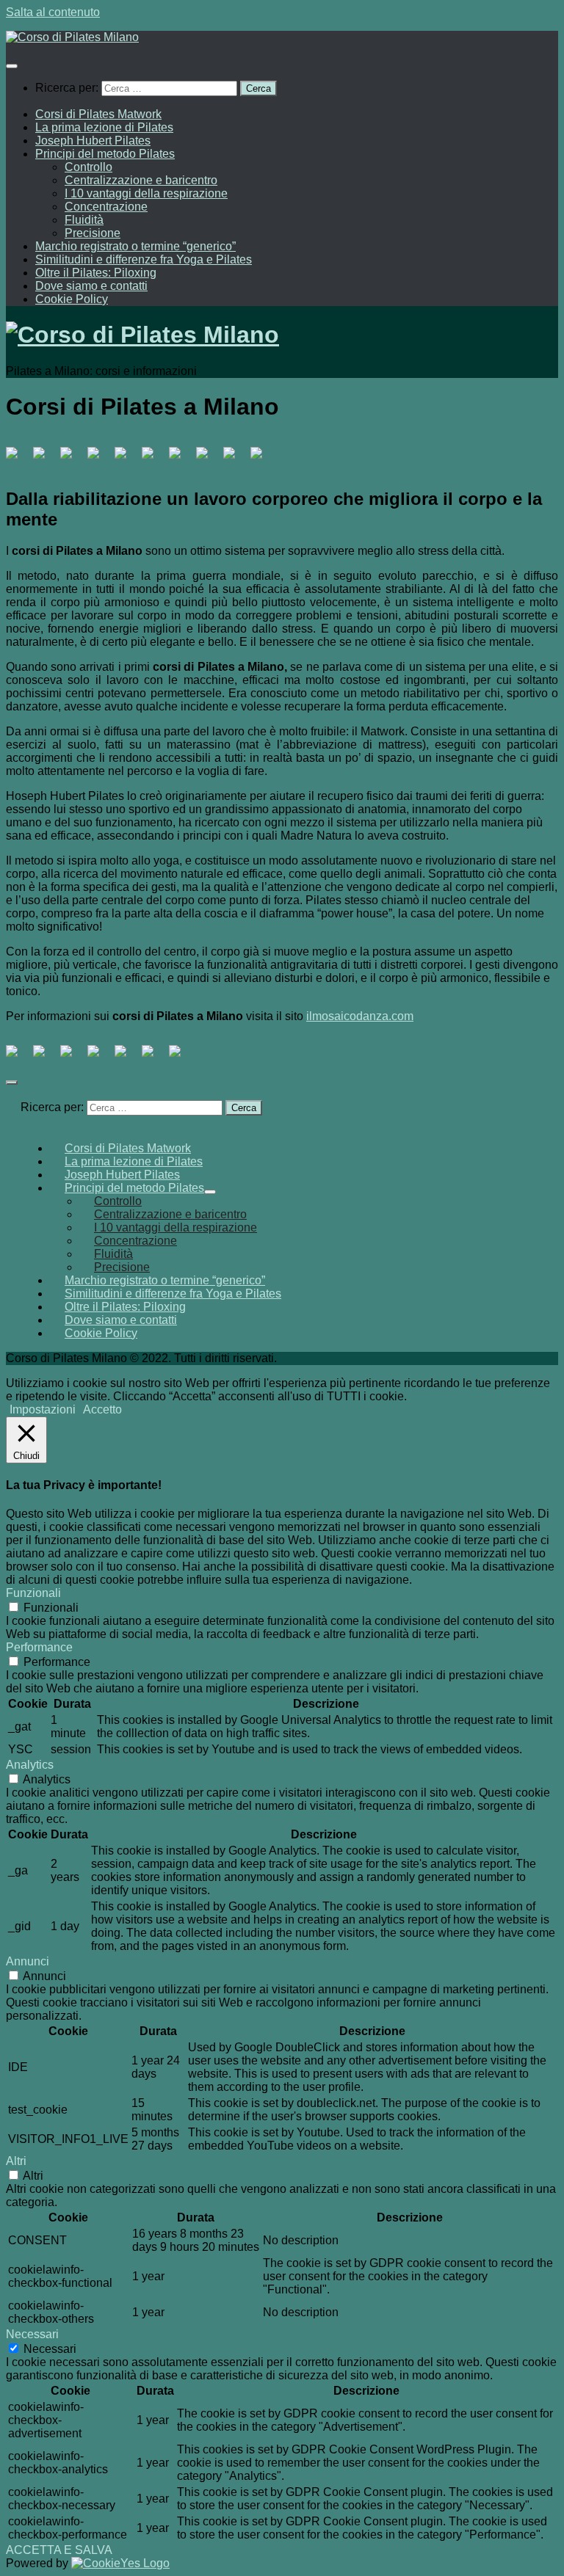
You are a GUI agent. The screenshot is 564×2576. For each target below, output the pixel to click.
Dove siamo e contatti (91, 286)
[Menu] (12, 66)
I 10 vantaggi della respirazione (146, 193)
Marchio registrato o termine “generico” (135, 246)
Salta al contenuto (53, 12)
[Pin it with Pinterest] (99, 1057)
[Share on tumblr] (153, 1057)
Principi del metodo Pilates (105, 154)
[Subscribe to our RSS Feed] (126, 459)
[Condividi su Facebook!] (18, 1057)
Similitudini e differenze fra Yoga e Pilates (144, 259)
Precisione (93, 233)
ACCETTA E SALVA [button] (59, 2550)
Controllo (88, 167)
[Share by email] (181, 1057)
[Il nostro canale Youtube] (153, 459)
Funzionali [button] (33, 1593)
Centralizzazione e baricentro (141, 180)
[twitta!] (45, 1057)
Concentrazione (106, 207)
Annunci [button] (28, 1961)
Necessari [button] (32, 2334)
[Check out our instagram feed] (235, 459)
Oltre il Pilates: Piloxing (96, 273)
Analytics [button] (30, 1765)
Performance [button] (39, 1647)
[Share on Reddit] (72, 1057)
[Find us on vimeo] (181, 459)
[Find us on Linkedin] (99, 459)
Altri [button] (16, 2161)
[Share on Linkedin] (126, 1057)
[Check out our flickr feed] (262, 459)
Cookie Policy (72, 299)
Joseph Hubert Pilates (93, 141)
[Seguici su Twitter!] (45, 459)
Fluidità (84, 220)
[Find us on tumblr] (208, 459)
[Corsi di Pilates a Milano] (18, 459)
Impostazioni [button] (43, 1409)
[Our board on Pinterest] (72, 459)
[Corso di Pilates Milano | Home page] (72, 37)
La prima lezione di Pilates (104, 127)
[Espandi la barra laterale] (12, 1083)
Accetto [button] (102, 1409)
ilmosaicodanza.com (360, 1016)
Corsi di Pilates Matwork (98, 114)
